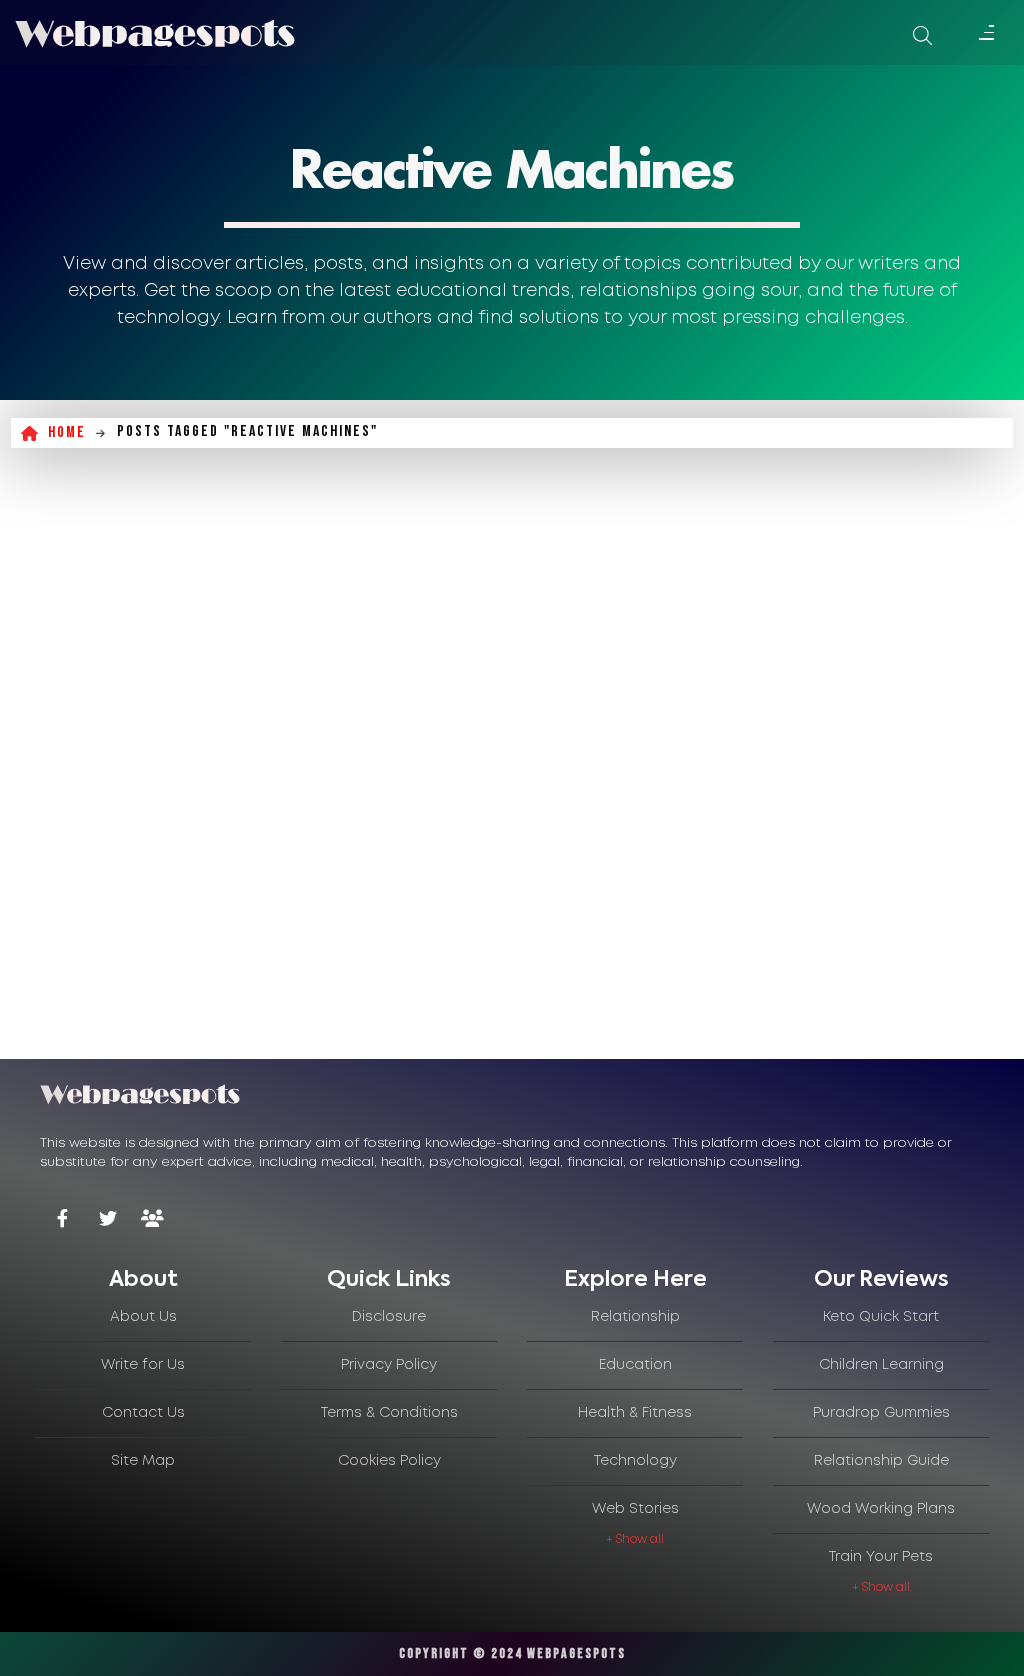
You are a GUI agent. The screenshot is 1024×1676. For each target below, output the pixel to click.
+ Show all (635, 1539)
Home (67, 432)
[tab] (143, 1280)
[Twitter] (107, 1220)
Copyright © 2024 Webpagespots (512, 1653)
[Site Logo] (155, 33)
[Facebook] (62, 1220)
